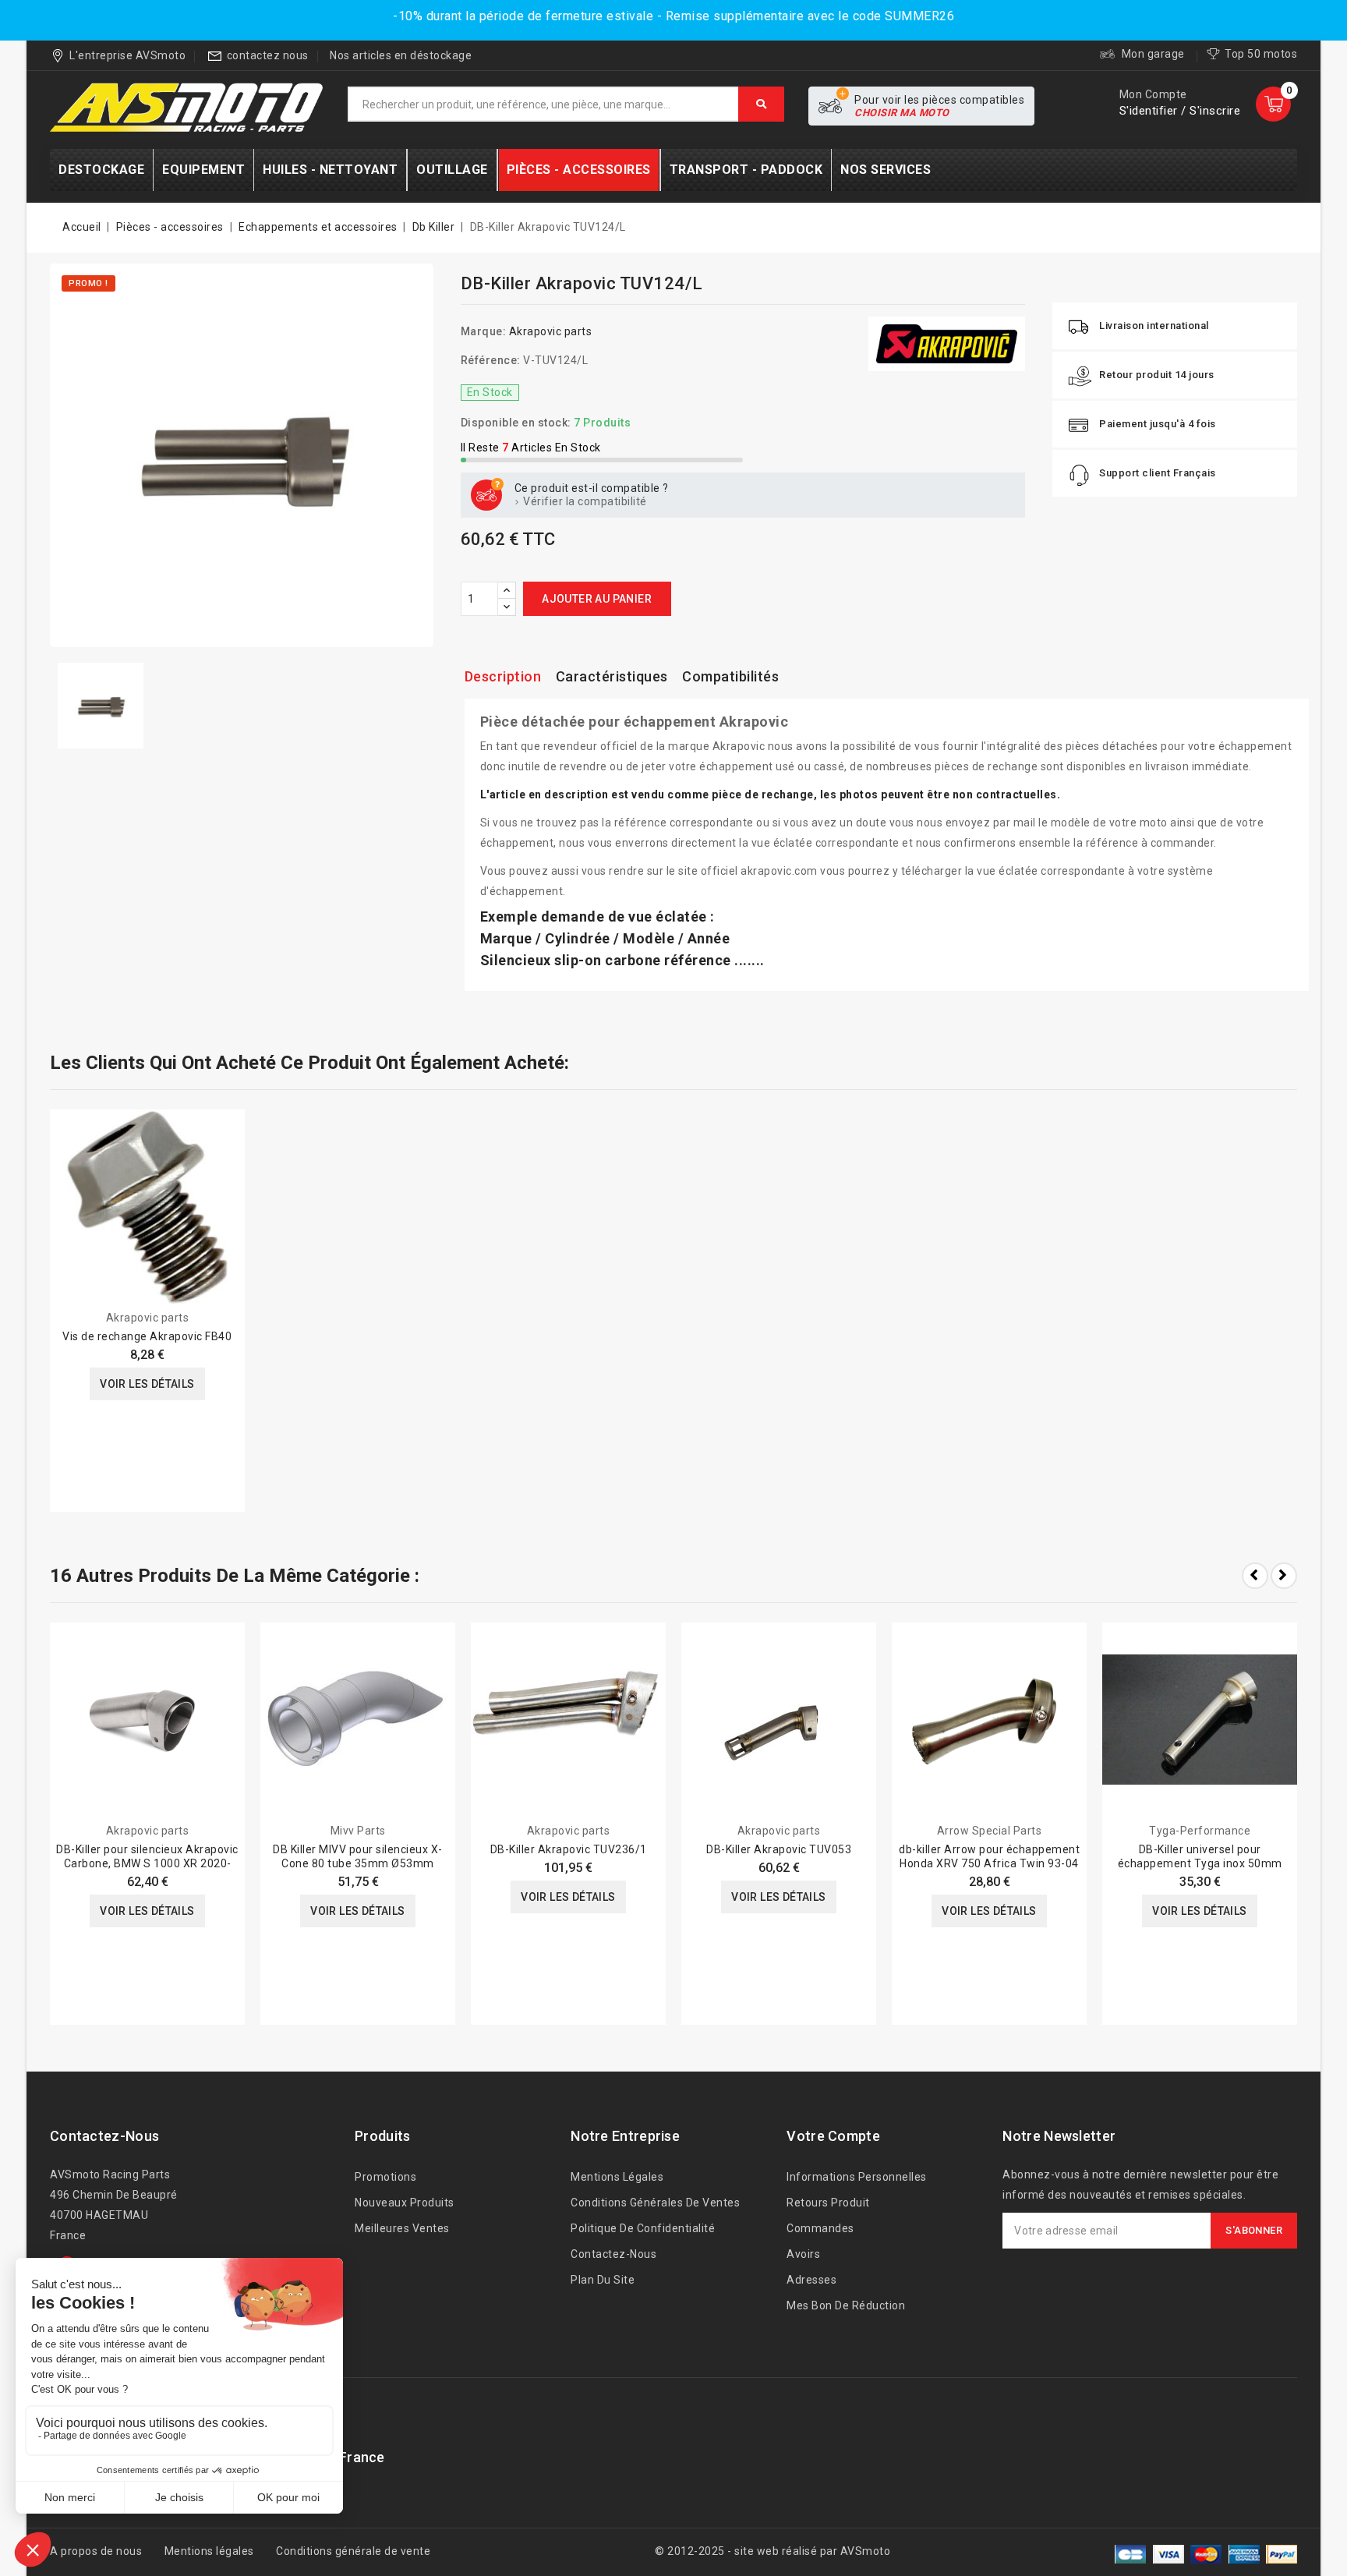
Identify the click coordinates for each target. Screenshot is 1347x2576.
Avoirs (803, 2254)
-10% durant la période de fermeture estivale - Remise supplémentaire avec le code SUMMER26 (673, 16)
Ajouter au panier (597, 599)
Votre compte (833, 2136)
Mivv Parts (358, 1831)
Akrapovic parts (551, 331)
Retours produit (828, 2203)
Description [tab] (503, 676)
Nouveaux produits (405, 2203)
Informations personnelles (857, 2177)
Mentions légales (617, 2177)
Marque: (484, 331)
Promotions (385, 2177)
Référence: (491, 360)
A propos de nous (96, 2551)
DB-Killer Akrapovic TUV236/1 (569, 1849)
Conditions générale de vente (353, 2551)
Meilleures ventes (402, 2228)
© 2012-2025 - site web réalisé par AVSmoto (772, 2551)
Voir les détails (147, 1384)
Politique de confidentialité (643, 2228)
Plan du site (603, 2280)
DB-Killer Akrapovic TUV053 (779, 1849)
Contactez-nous (104, 2136)
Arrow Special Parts (990, 1831)
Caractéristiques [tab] (612, 676)
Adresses (811, 2280)
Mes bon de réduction (846, 2305)
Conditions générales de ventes (655, 2203)
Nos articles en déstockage (401, 55)
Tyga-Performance (1200, 1831)
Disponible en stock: (516, 423)
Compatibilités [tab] (730, 676)
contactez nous (268, 55)
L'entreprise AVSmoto (127, 55)
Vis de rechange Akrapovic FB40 (147, 1336)
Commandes (820, 2228)
